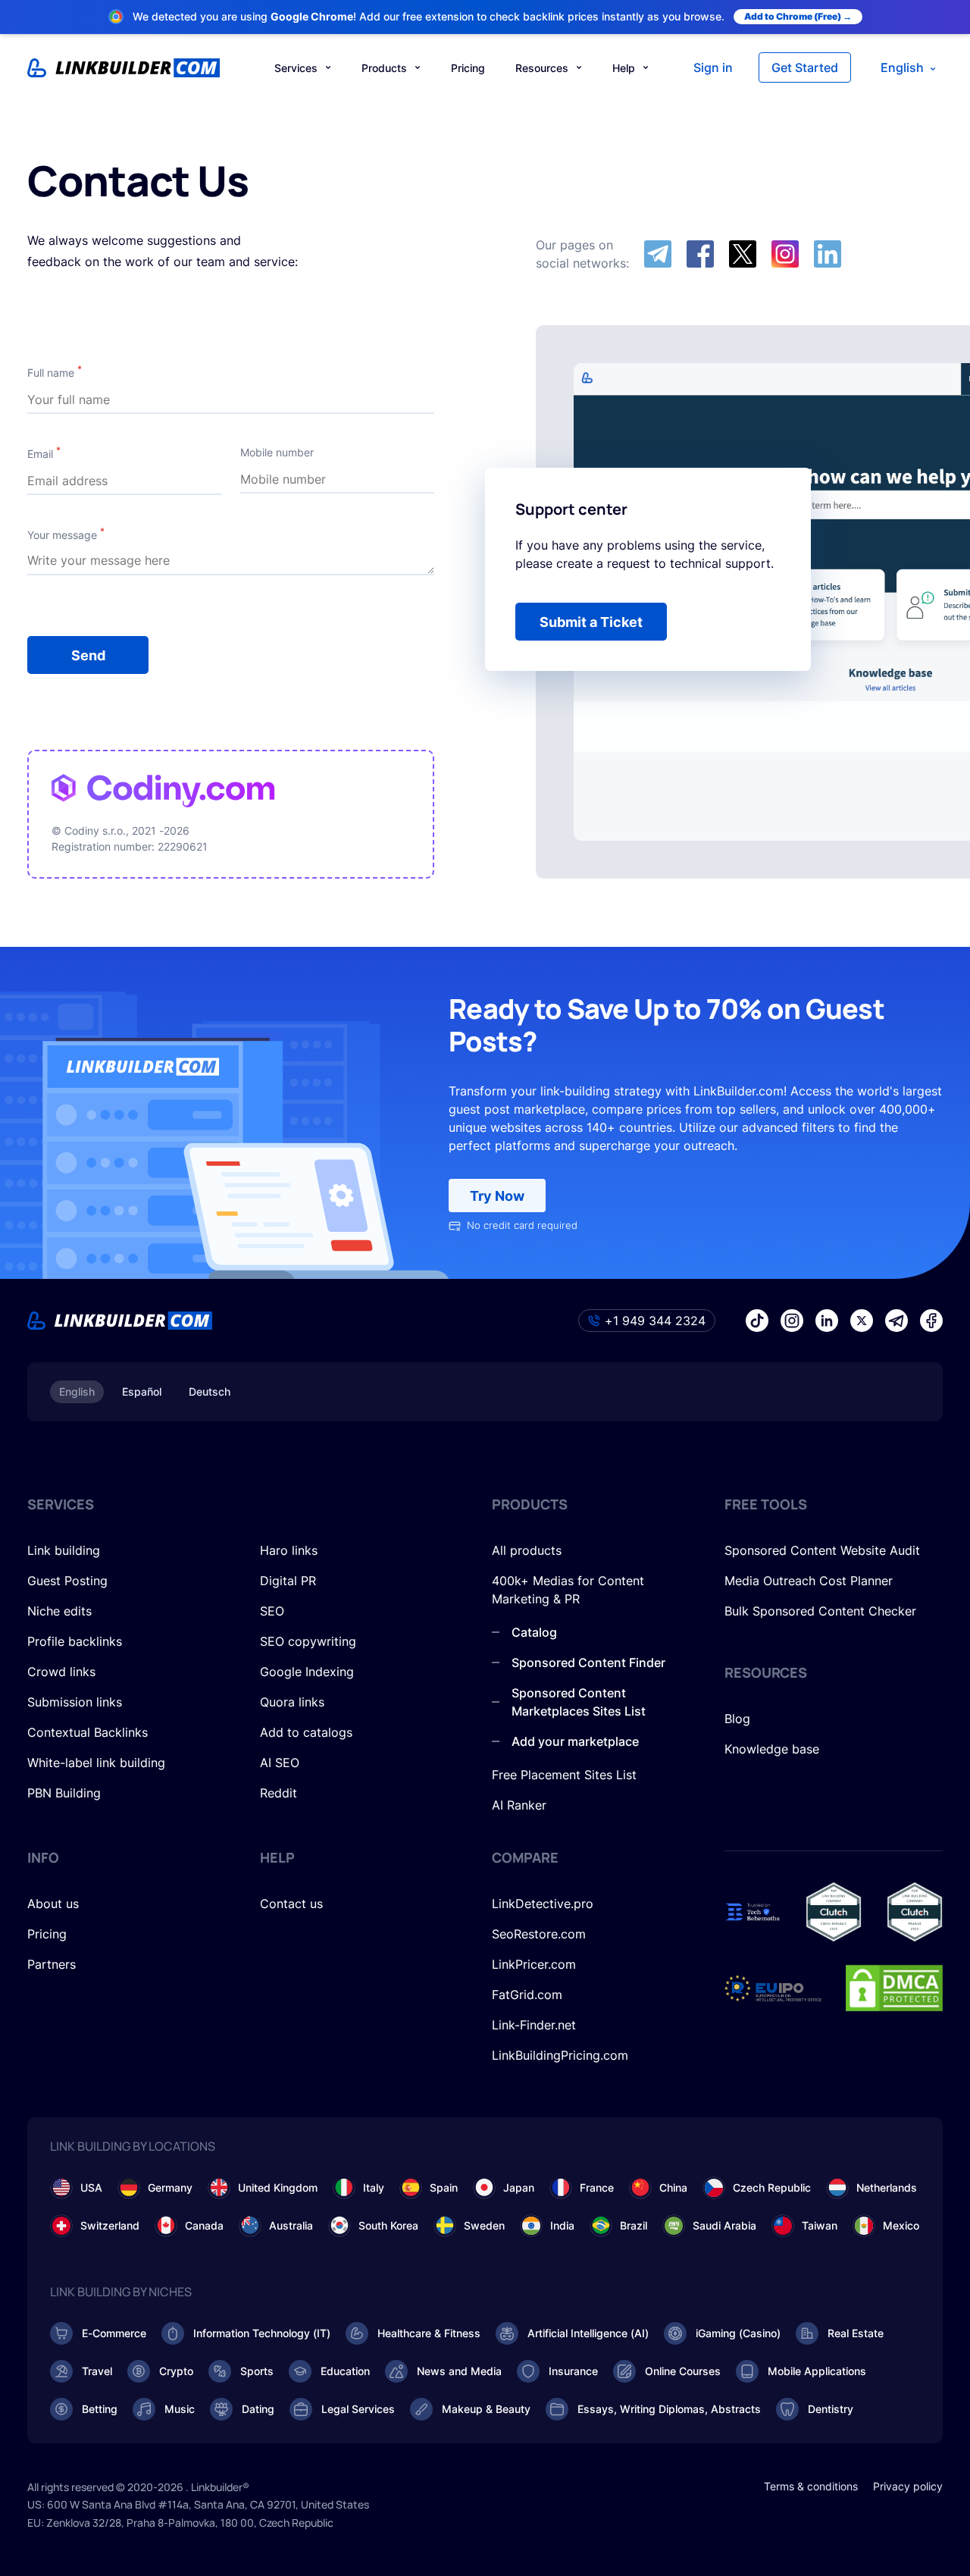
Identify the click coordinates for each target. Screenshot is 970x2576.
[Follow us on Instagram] (792, 1321)
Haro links (289, 1550)
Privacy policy (908, 2486)
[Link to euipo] (773, 1988)
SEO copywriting (308, 1641)
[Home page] (124, 68)
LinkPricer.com (534, 1964)
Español (142, 1391)
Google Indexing (307, 1672)
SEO (272, 1611)
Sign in (713, 67)
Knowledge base (772, 1749)
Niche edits (59, 1611)
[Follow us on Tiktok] (757, 1321)
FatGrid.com (527, 1995)
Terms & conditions (811, 2486)
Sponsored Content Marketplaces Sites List (579, 1702)
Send (88, 655)
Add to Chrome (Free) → (798, 16)
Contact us (291, 1904)
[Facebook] (700, 254)
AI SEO (280, 1763)
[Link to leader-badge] (834, 1912)
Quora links (292, 1702)
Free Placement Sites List (564, 1775)
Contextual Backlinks (88, 1732)
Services (296, 68)
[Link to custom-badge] (753, 1912)
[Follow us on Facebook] (931, 1321)
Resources (542, 68)
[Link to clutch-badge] (915, 1912)
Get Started (805, 67)
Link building (64, 1550)
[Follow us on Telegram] (896, 1321)
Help (624, 68)
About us (53, 1904)
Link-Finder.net (534, 2025)
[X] (743, 254)
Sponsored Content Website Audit (822, 1550)
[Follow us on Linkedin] (827, 1321)
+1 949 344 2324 (655, 1321)
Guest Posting (67, 1581)
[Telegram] (658, 254)
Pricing (468, 68)
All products (527, 1550)
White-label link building (96, 1763)
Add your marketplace (575, 1741)
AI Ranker (519, 1805)
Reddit (278, 1793)
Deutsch (210, 1391)
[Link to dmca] (894, 1988)
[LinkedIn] (828, 254)
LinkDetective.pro (543, 1904)
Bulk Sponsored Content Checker (820, 1611)
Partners (52, 1964)
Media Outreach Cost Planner (809, 1581)
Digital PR (288, 1581)
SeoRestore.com (539, 1934)
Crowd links (61, 1672)
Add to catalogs (306, 1732)
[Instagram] (785, 254)
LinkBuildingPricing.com (560, 2055)
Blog (737, 1719)
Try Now (497, 1196)
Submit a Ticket (591, 622)
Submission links (75, 1702)
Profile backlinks (75, 1641)
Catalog (534, 1632)
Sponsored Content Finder (588, 1662)
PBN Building (64, 1793)
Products (384, 68)
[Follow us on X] (862, 1321)
